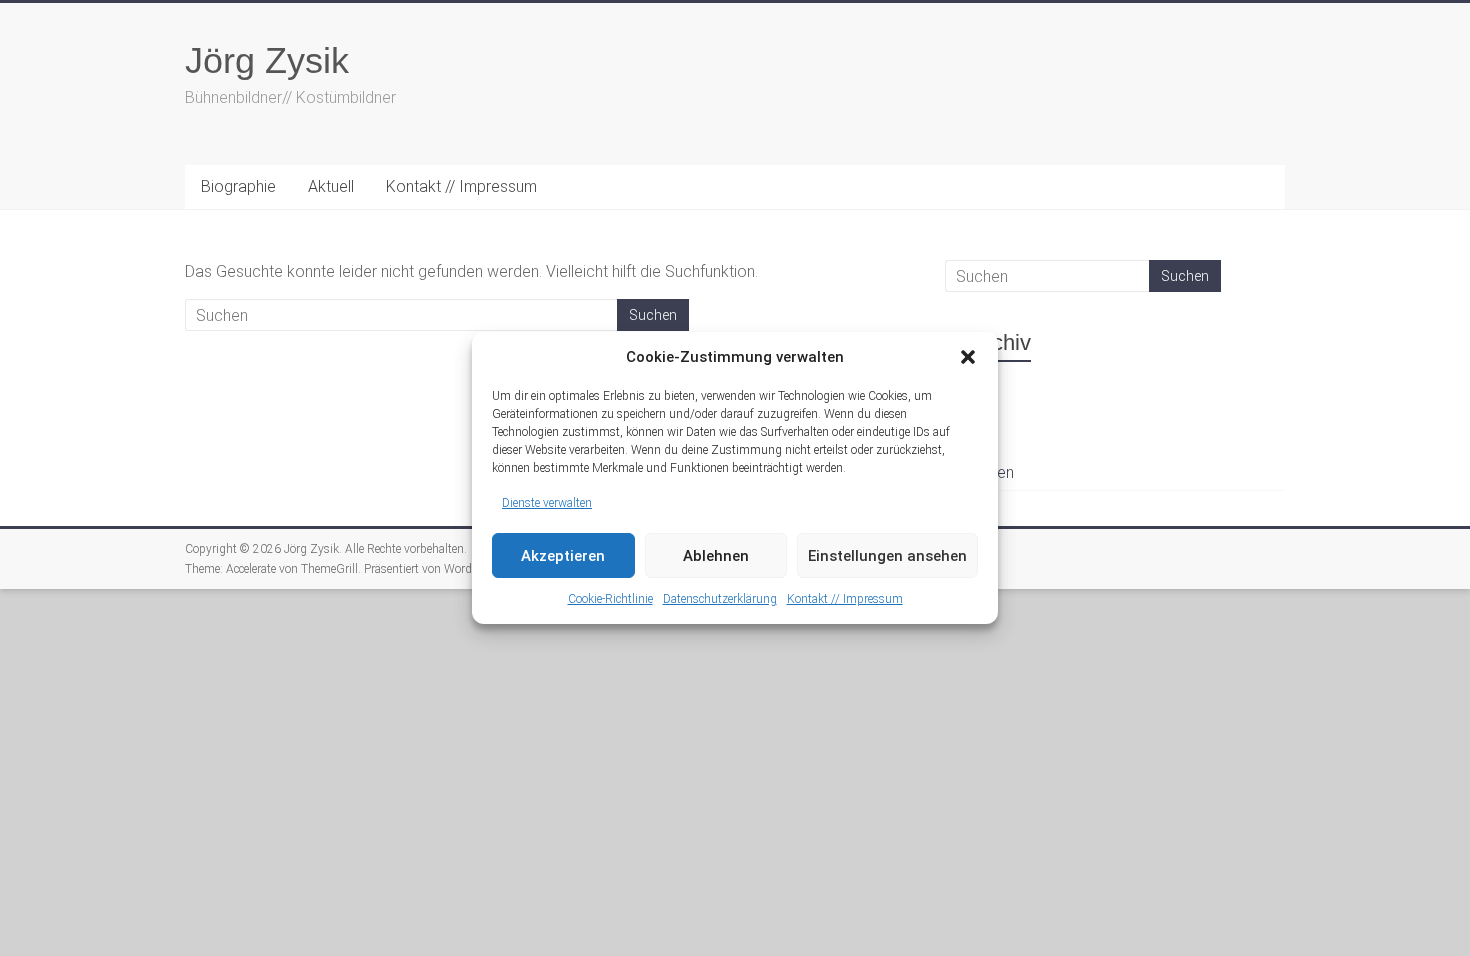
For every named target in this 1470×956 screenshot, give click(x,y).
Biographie (238, 186)
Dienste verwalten (547, 503)
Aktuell (331, 186)
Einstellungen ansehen (887, 556)
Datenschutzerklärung (720, 599)
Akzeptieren (563, 556)
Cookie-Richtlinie (610, 599)
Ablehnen (716, 556)
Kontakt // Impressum (845, 599)
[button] (968, 357)
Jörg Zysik (267, 60)
